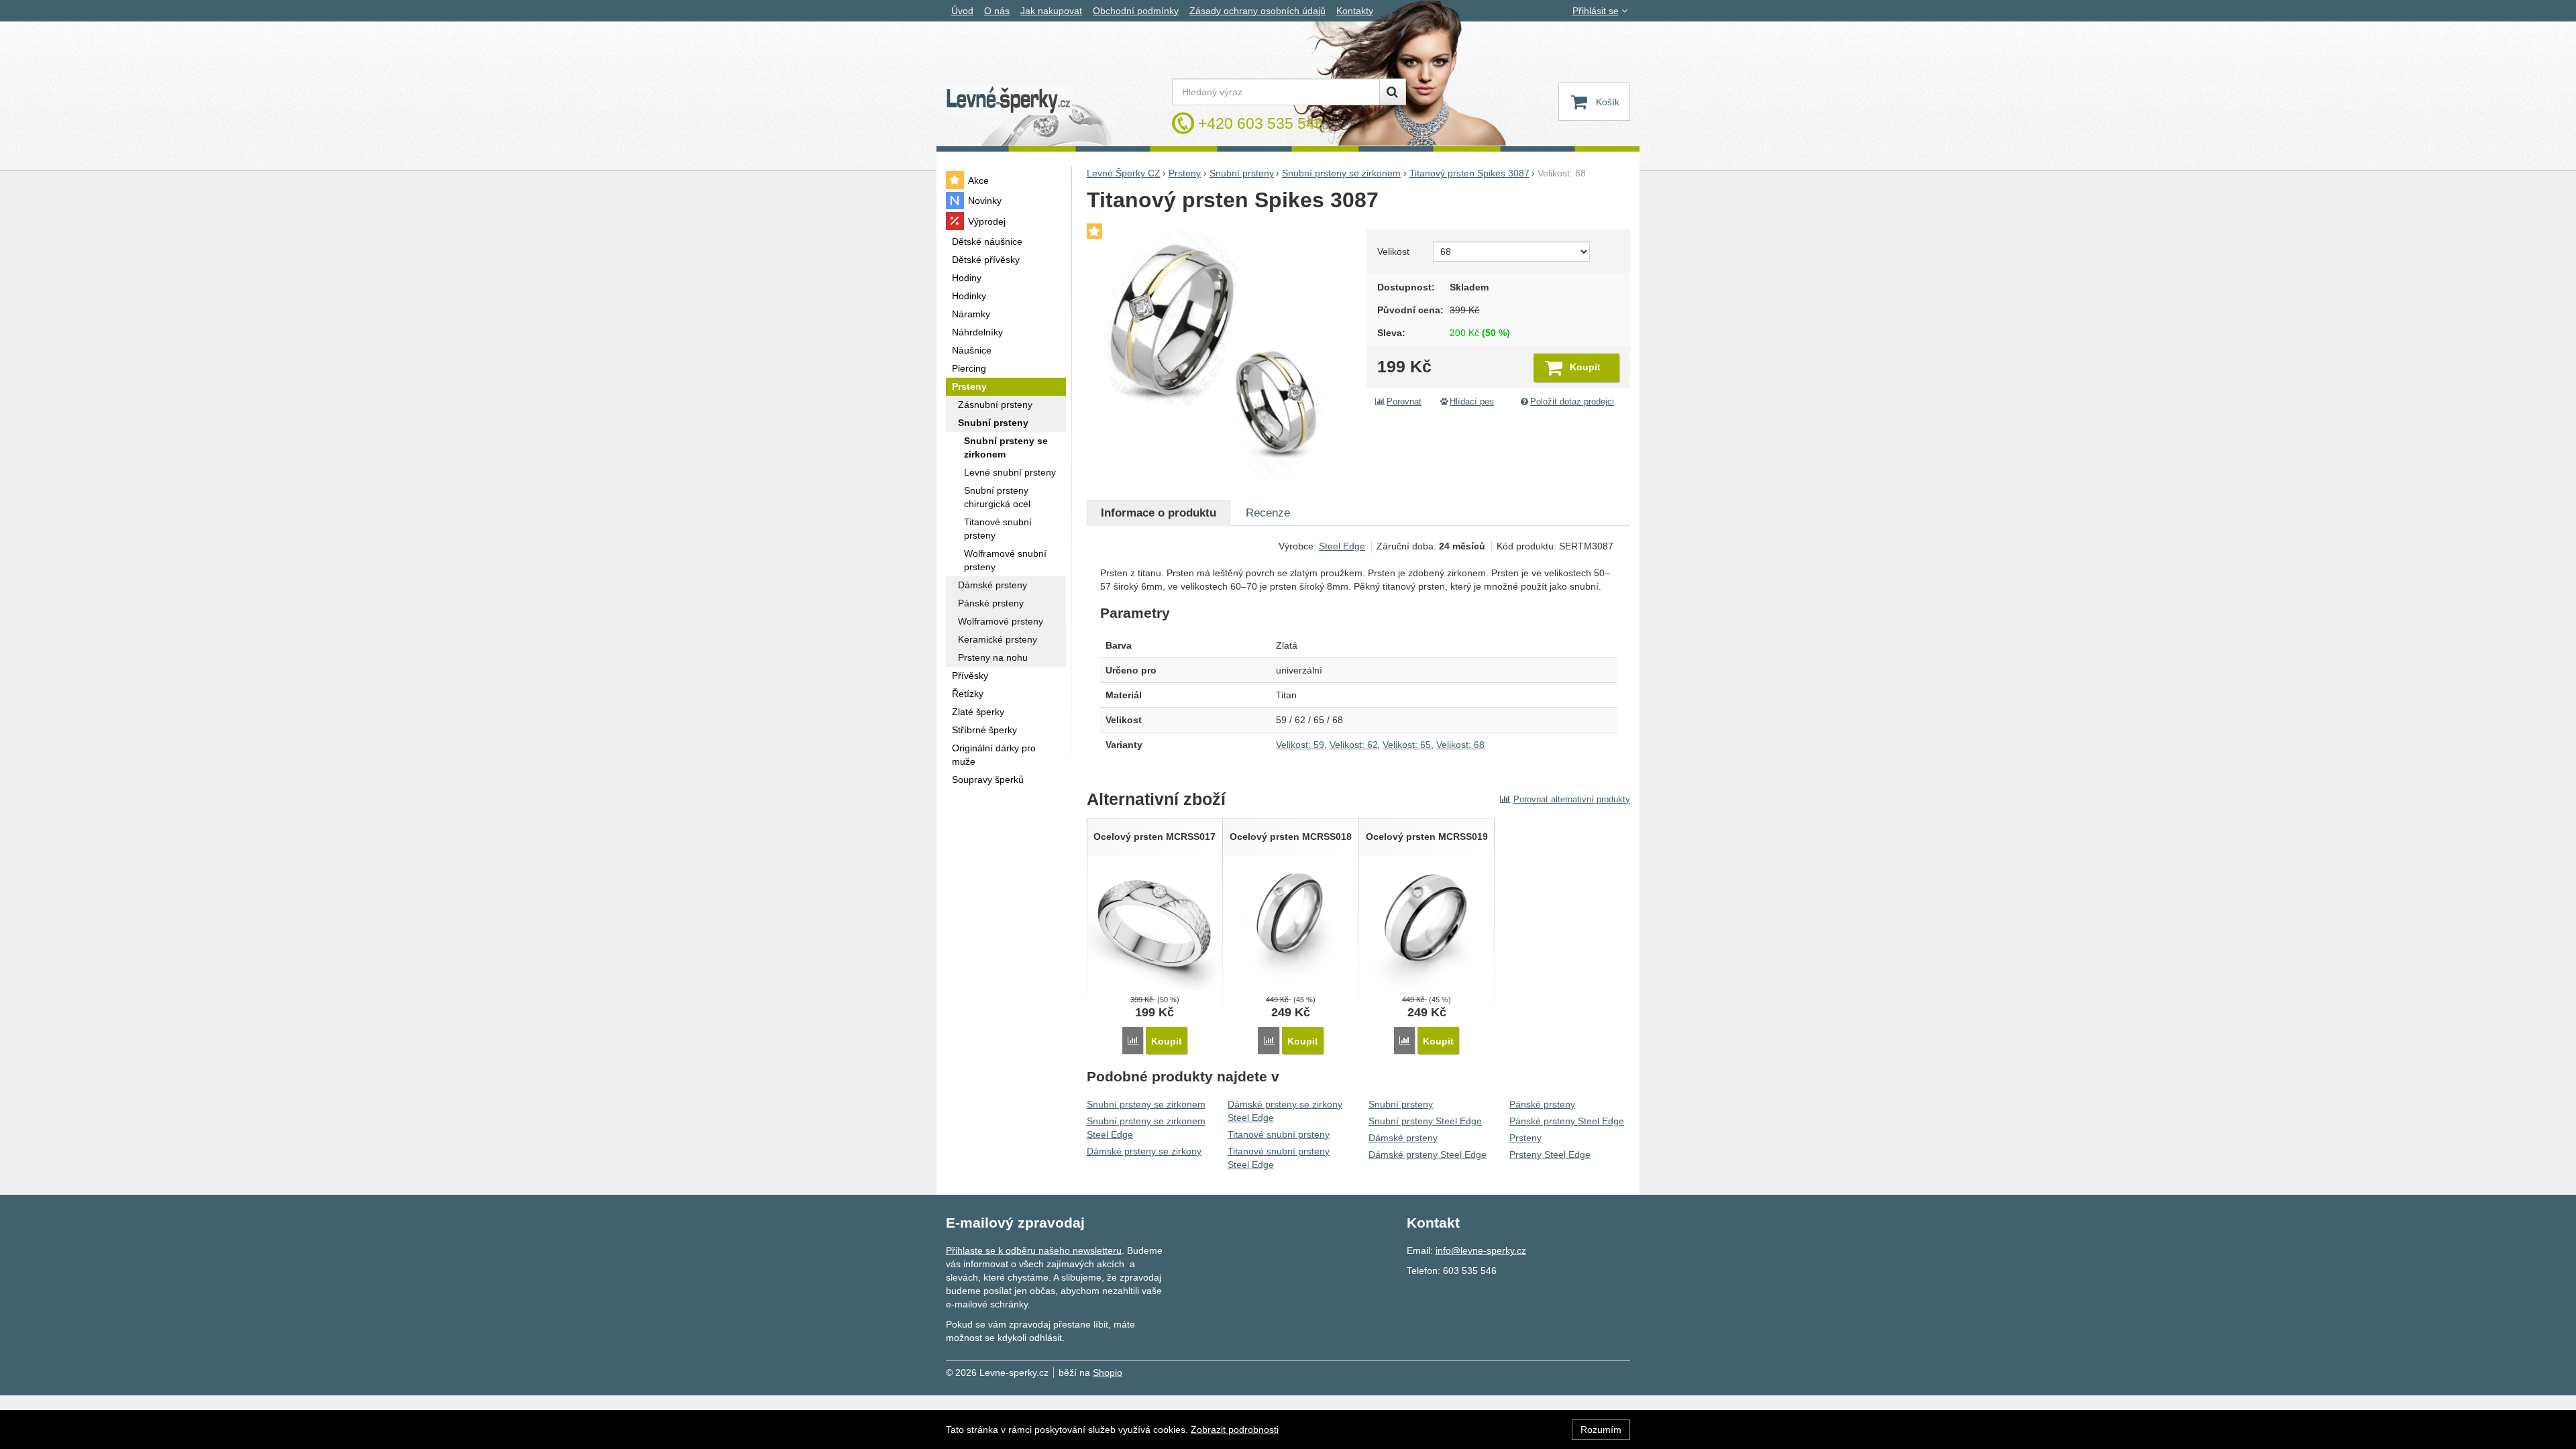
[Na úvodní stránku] (1009, 100)
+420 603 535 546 (1261, 123)
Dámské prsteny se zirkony (1144, 1151)
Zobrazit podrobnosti (1235, 1430)
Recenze (1268, 513)
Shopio (1108, 1373)
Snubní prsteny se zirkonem (1146, 1104)
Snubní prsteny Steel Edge (1425, 1121)
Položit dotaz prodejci (1572, 402)
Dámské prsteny (1403, 1138)
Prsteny (1525, 1138)
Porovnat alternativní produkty (1572, 799)
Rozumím (1601, 1430)
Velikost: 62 (1354, 745)
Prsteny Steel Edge (1550, 1155)
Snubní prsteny (1401, 1104)
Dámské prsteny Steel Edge (1428, 1155)
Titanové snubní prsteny (1279, 1134)
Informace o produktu (1159, 513)
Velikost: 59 (1300, 745)
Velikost (1393, 252)
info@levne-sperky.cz (1481, 1250)
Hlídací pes (1472, 402)
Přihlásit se (1596, 11)
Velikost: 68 (1460, 745)
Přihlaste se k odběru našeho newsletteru (1034, 1250)
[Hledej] (1393, 92)
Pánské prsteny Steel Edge (1567, 1121)
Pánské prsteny (1542, 1104)
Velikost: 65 (1407, 745)
